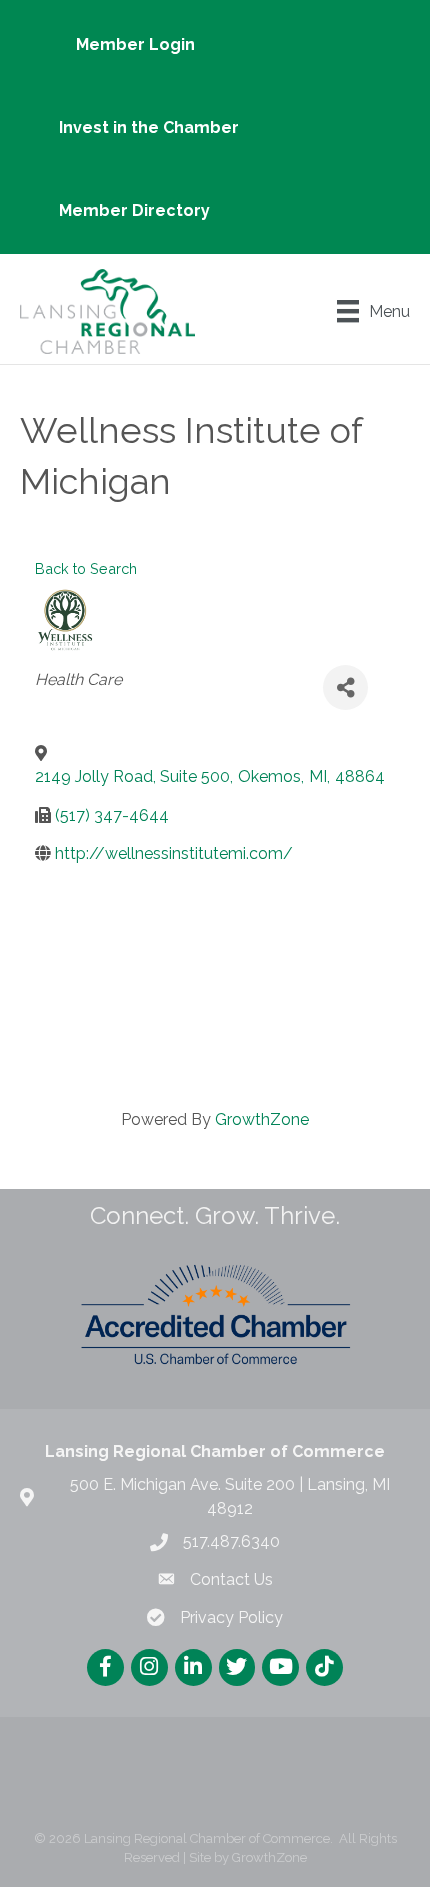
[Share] (345, 687)
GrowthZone (262, 1119)
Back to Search (86, 568)
